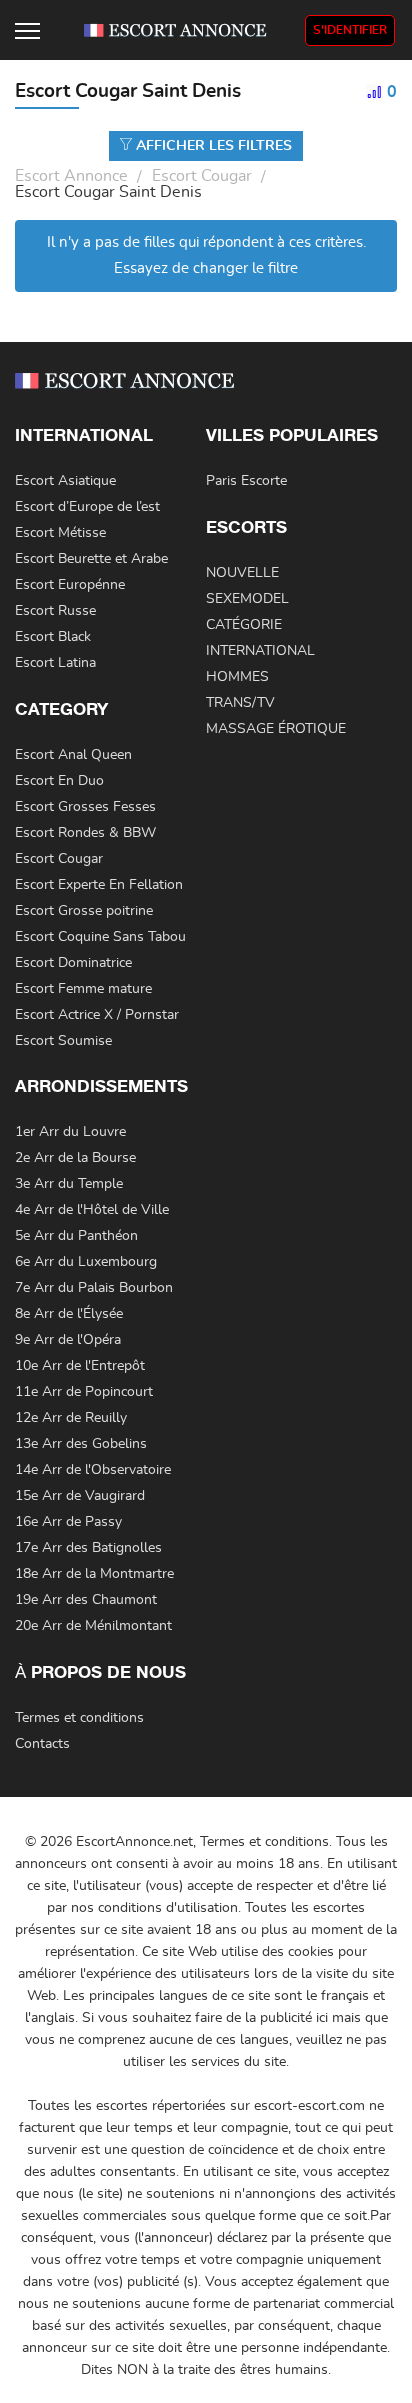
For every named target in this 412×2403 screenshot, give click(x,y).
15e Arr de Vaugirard (80, 1496)
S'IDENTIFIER (350, 30)
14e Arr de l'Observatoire (93, 1470)
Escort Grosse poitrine (84, 911)
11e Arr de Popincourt (84, 1392)
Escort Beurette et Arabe (91, 559)
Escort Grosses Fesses (85, 807)
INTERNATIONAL (260, 651)
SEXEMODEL (247, 599)
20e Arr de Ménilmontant (93, 1626)
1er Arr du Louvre (70, 1132)
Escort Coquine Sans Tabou (100, 937)
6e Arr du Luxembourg (86, 1262)
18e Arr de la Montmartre (94, 1574)
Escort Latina (55, 663)
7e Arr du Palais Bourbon (94, 1288)
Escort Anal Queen (73, 755)
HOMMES (237, 677)
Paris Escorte (246, 481)
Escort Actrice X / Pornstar (97, 1015)
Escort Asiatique (65, 481)
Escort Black (53, 637)
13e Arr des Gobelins (81, 1444)
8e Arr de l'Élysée (69, 1314)
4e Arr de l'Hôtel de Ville (92, 1210)
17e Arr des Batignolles (88, 1548)
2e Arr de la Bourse (75, 1158)
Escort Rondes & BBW (85, 833)
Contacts (42, 1744)
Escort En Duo (59, 781)
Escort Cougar (202, 176)
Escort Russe (55, 611)
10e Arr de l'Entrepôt (80, 1366)
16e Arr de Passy (68, 1522)
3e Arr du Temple (69, 1184)
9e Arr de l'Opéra (68, 1340)
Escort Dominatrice (73, 963)
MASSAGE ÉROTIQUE (276, 729)
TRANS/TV (240, 703)
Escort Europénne (70, 585)
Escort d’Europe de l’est (87, 507)
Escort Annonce (71, 176)
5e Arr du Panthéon (76, 1236)
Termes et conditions (79, 1718)
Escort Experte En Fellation (99, 885)
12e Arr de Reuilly (71, 1418)
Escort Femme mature (83, 989)
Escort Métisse (60, 533)
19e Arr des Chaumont (86, 1600)
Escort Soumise (63, 1041)
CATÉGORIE (244, 625)
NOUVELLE (242, 573)
